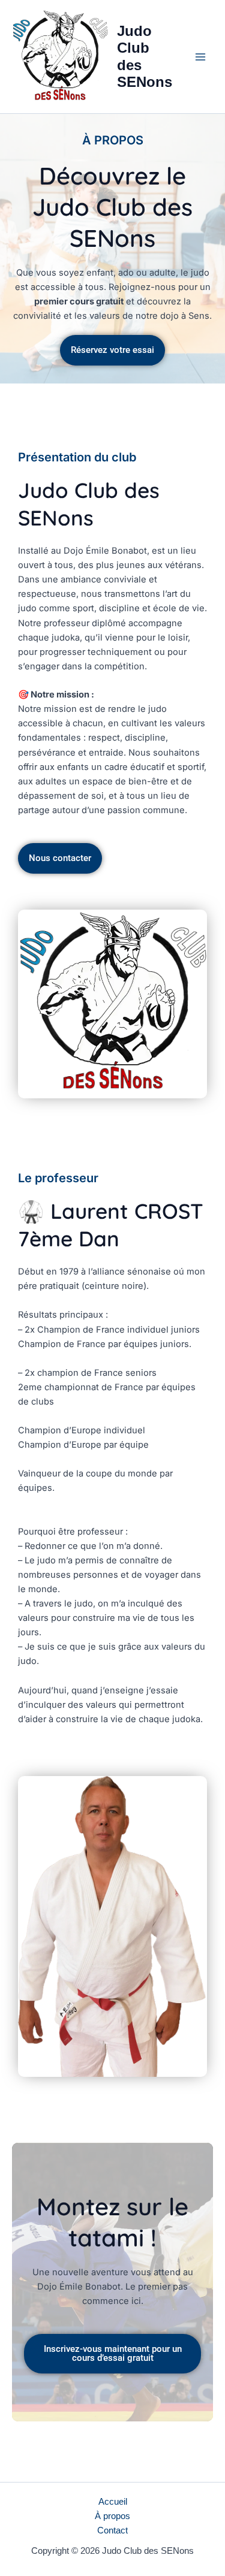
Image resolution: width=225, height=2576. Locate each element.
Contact (112, 2530)
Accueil (113, 2502)
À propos (112, 2516)
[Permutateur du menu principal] (200, 57)
